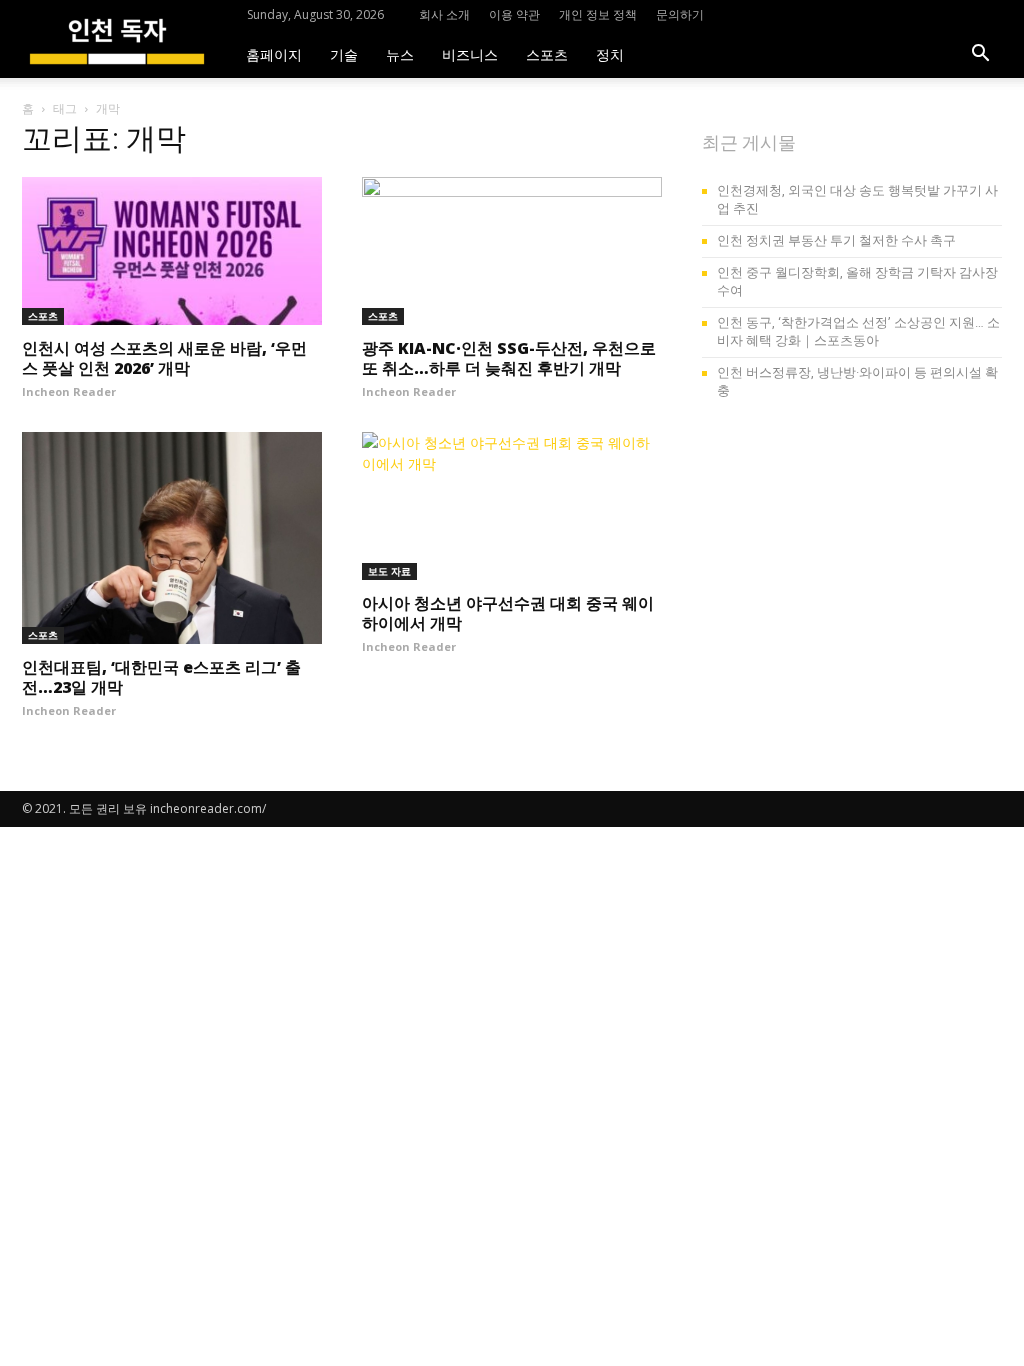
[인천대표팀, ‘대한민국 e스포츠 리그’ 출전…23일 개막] (172, 538)
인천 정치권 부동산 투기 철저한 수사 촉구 (836, 240)
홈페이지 (274, 53)
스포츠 (547, 53)
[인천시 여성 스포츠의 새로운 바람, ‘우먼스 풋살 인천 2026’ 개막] (172, 251)
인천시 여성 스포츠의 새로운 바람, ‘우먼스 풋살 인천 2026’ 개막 (164, 358)
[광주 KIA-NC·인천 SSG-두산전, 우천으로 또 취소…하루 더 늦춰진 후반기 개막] (512, 251)
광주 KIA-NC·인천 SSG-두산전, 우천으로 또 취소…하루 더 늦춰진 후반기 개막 (509, 358)
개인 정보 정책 (598, 14)
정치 (610, 53)
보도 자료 (389, 571)
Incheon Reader (69, 391)
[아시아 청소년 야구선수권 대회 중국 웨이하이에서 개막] (512, 506)
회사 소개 (444, 14)
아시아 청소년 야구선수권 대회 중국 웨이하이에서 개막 (508, 613)
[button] (980, 55)
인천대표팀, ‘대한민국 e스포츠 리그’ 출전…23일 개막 (161, 677)
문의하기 (680, 14)
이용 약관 (514, 14)
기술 (344, 53)
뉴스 (400, 53)
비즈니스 (470, 53)
